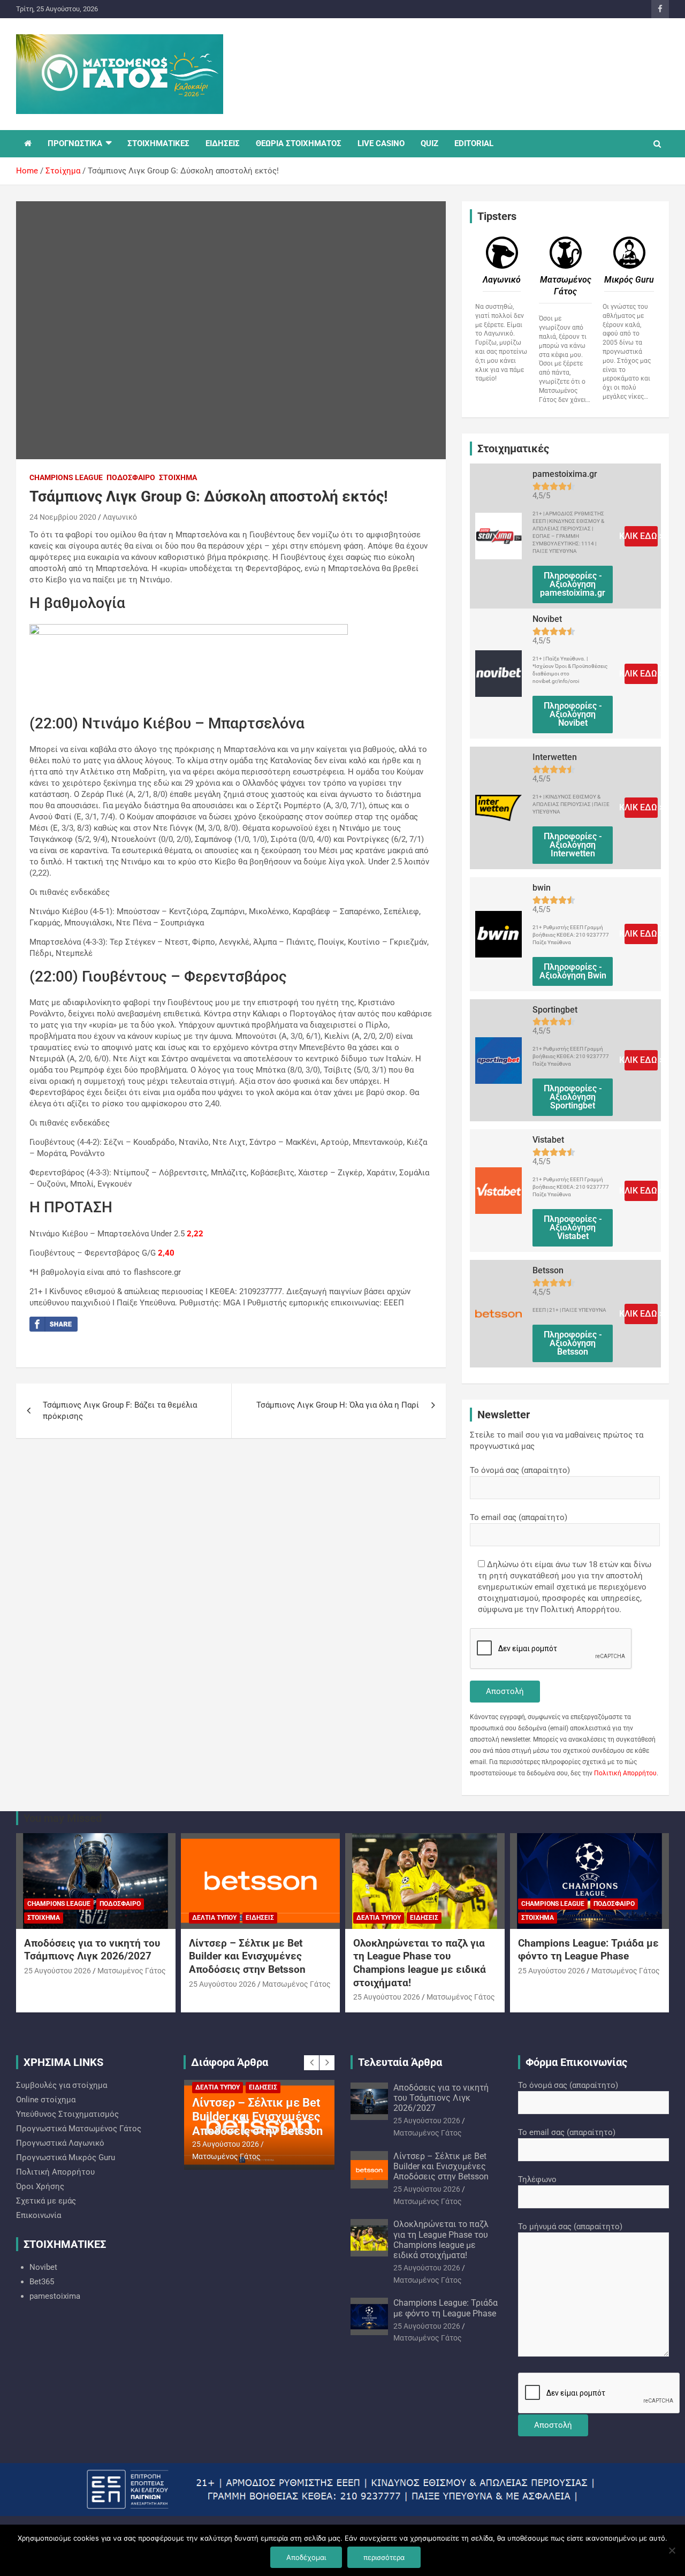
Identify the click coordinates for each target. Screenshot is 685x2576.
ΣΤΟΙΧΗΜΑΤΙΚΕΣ (158, 143)
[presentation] (311, 2063)
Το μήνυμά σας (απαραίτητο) (570, 2227)
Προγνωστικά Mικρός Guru (66, 2157)
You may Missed (63, 1818)
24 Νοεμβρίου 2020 (63, 517)
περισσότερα (384, 2557)
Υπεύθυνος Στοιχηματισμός (67, 2114)
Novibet (43, 2267)
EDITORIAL (474, 143)
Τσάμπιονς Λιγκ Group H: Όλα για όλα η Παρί (338, 1405)
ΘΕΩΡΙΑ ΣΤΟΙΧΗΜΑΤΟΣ (299, 143)
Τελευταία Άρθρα (400, 2062)
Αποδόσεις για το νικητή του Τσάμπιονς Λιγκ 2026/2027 (92, 1950)
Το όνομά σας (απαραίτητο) (520, 1470)
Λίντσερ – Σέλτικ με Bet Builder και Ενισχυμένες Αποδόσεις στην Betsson (247, 1956)
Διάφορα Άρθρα (230, 2062)
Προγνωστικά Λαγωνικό (60, 2143)
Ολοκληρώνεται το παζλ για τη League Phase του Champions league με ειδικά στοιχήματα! (420, 1963)
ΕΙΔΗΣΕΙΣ (223, 143)
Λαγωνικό (120, 517)
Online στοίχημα (46, 2100)
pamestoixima (55, 2296)
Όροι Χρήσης (40, 2186)
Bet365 (42, 2282)
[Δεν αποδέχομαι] (672, 2550)
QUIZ (429, 143)
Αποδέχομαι (306, 2557)
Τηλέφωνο (537, 2179)
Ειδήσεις (260, 1918)
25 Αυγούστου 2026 (58, 1971)
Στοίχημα (178, 477)
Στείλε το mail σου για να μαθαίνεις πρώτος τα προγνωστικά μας (557, 1441)
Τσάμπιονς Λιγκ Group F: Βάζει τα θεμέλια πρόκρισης (120, 1411)
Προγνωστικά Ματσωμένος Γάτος (79, 2129)
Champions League (66, 477)
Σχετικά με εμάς (46, 2201)
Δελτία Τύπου (214, 1918)
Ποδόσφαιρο (131, 477)
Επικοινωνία (39, 2215)
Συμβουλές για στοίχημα (62, 2085)
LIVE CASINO (381, 143)
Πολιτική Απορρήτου (625, 1773)
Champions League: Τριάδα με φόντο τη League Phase (588, 1950)
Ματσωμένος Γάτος (132, 1971)
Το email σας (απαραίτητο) (519, 1517)
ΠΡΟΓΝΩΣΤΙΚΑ (75, 143)
